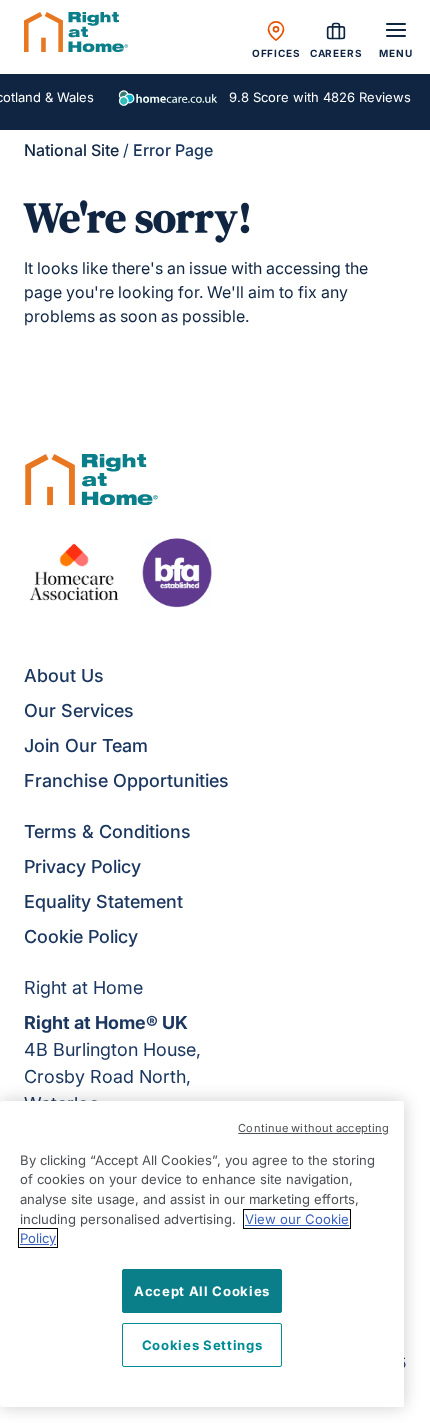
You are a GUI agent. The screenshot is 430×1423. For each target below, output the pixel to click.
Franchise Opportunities (126, 780)
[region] (202, 1254)
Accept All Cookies (202, 1291)
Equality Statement (103, 901)
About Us (64, 675)
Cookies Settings (202, 1345)
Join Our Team (86, 745)
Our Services (79, 710)
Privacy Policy (82, 866)
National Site (71, 150)
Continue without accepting (313, 1128)
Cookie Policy (81, 936)
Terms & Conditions (107, 831)
